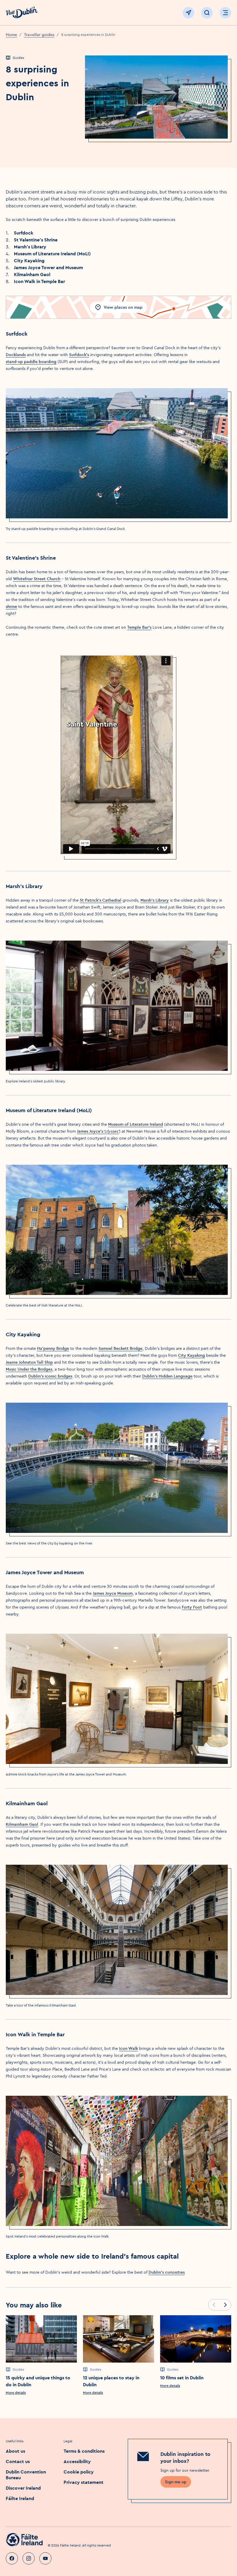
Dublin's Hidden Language (167, 1376)
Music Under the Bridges (29, 1369)
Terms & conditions (84, 2451)
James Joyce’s (98, 1131)
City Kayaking (29, 260)
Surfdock (24, 233)
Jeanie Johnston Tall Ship (29, 1362)
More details (16, 2392)
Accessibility (77, 2461)
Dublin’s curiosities (167, 2272)
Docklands (16, 355)
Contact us (18, 2461)
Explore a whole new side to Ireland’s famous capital (92, 2256)
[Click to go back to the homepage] (22, 13)
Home (11, 35)
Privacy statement (84, 2482)
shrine (11, 606)
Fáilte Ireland (20, 2498)
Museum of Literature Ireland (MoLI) (52, 254)
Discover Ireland (23, 2488)
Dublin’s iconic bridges (50, 1376)
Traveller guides (39, 35)
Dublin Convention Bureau (26, 2475)
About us (15, 2451)
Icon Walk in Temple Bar (39, 281)
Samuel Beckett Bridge (121, 1348)
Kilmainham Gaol (32, 274)
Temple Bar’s (139, 627)
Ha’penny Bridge (53, 1348)
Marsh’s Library (30, 247)
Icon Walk (128, 2048)
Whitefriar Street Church (37, 579)
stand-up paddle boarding (31, 362)
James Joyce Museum (113, 1593)
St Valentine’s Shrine (36, 240)
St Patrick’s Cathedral (101, 900)
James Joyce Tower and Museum (48, 267)
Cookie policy (79, 2472)
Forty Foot (192, 1607)
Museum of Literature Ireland (136, 1124)
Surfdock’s (79, 355)
